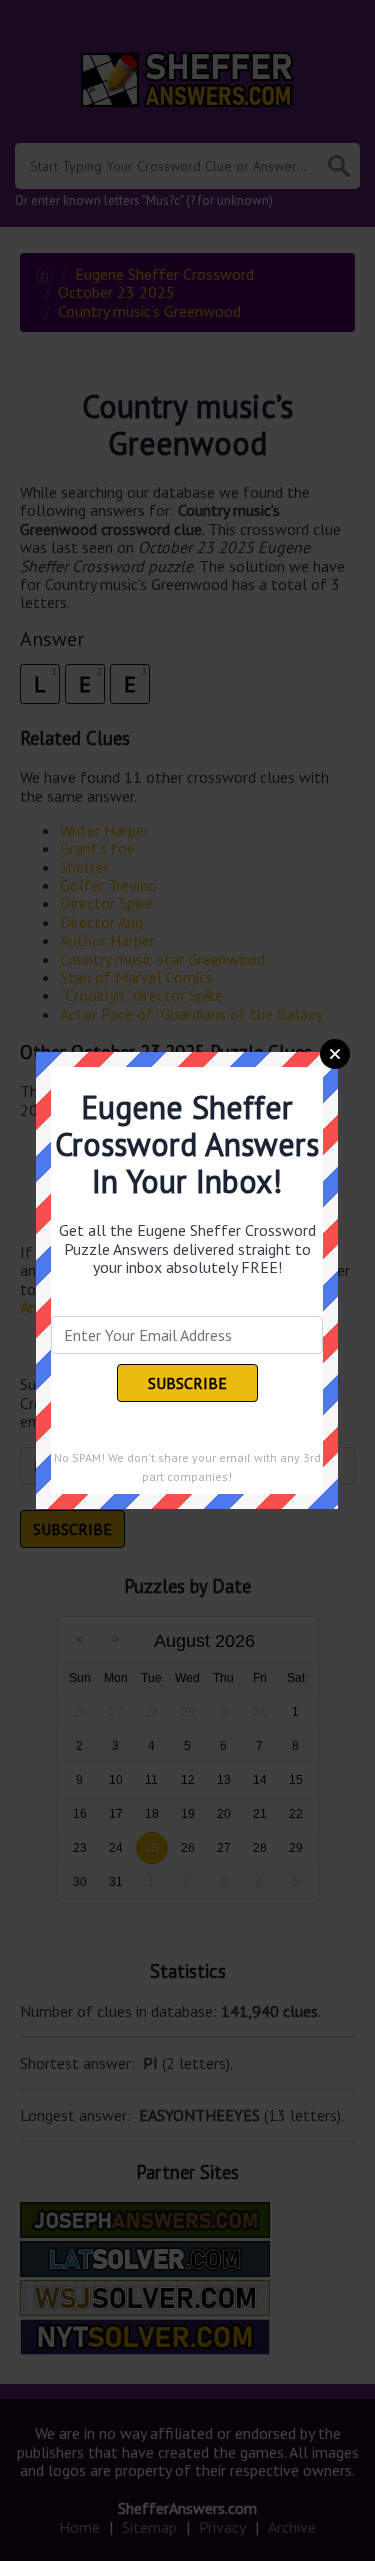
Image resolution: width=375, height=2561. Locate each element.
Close (335, 1054)
